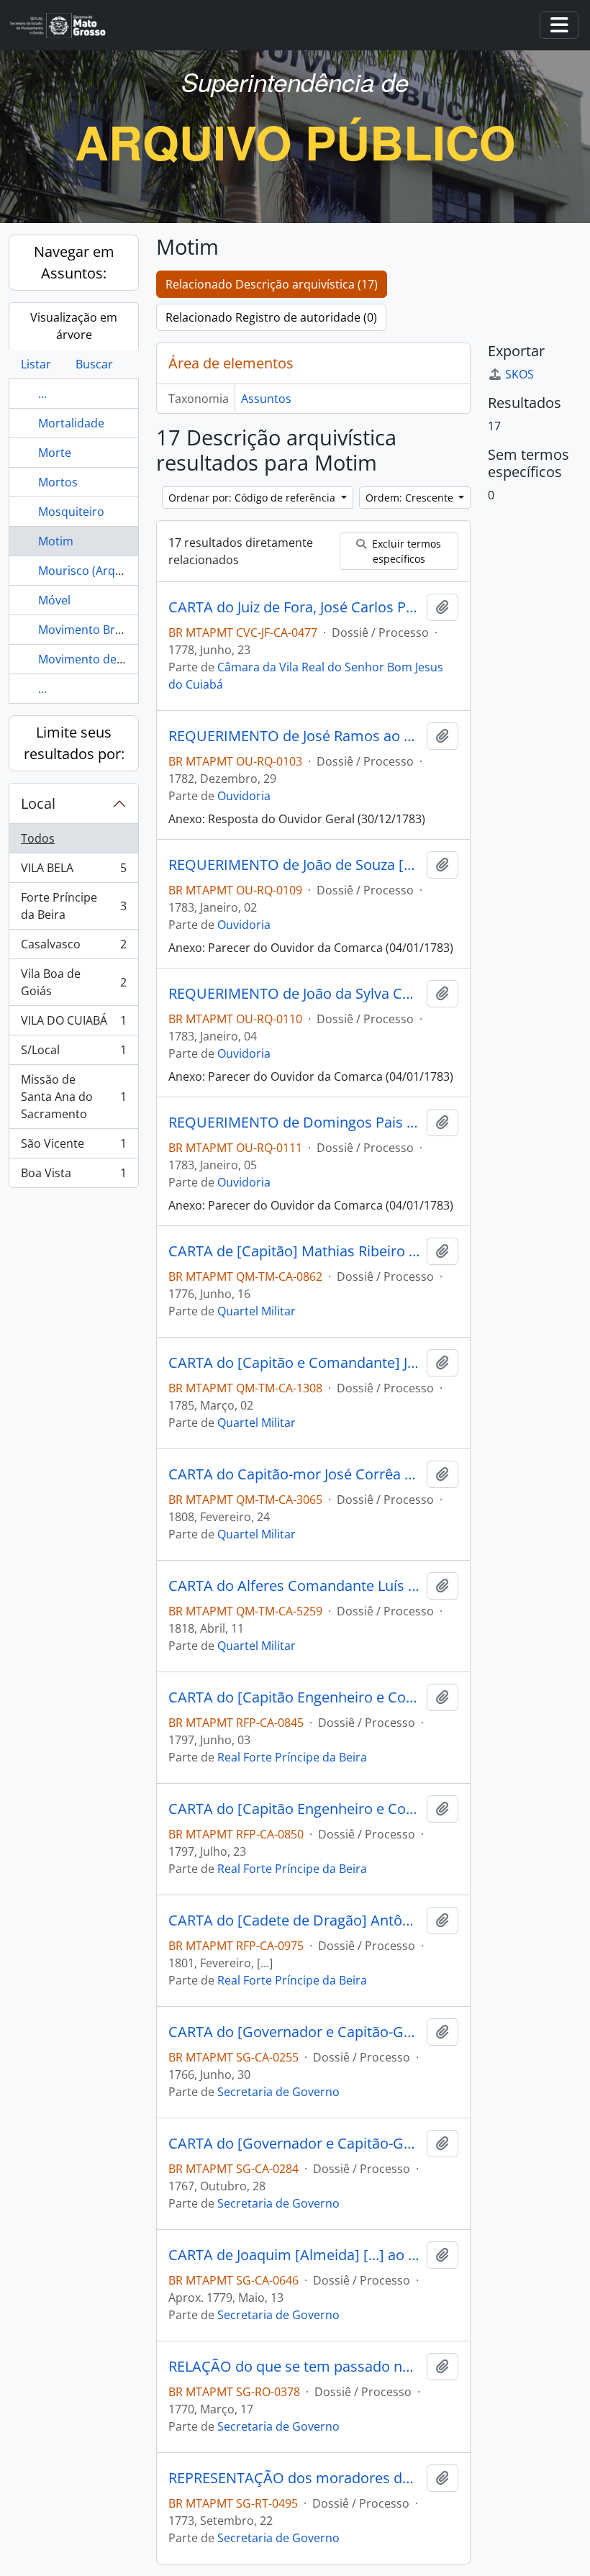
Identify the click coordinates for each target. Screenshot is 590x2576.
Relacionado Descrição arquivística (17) (272, 284)
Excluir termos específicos (405, 551)
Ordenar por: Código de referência (253, 498)
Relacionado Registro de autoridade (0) (271, 317)
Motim (56, 541)
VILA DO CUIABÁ (73, 1024)
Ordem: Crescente (411, 498)
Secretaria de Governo (278, 2092)
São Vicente (73, 1147)
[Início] (64, 26)
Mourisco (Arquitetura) (100, 571)
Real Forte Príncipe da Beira (292, 1757)
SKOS (519, 374)
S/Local (73, 1053)
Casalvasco (73, 948)
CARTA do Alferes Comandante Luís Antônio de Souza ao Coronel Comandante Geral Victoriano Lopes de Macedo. (295, 1586)
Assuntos (266, 399)
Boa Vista (73, 1176)
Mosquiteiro (71, 512)
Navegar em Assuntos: (74, 262)
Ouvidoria (244, 796)
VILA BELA (73, 871)
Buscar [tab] (94, 364)
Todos (38, 838)
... (42, 394)
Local (38, 803)
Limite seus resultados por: (74, 743)
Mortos (58, 482)
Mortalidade (71, 423)
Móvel (54, 600)
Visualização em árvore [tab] (74, 326)
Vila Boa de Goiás (73, 982)
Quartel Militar (257, 1311)
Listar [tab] (36, 364)
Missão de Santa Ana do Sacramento (73, 1097)
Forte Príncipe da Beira (73, 906)
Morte (55, 453)
